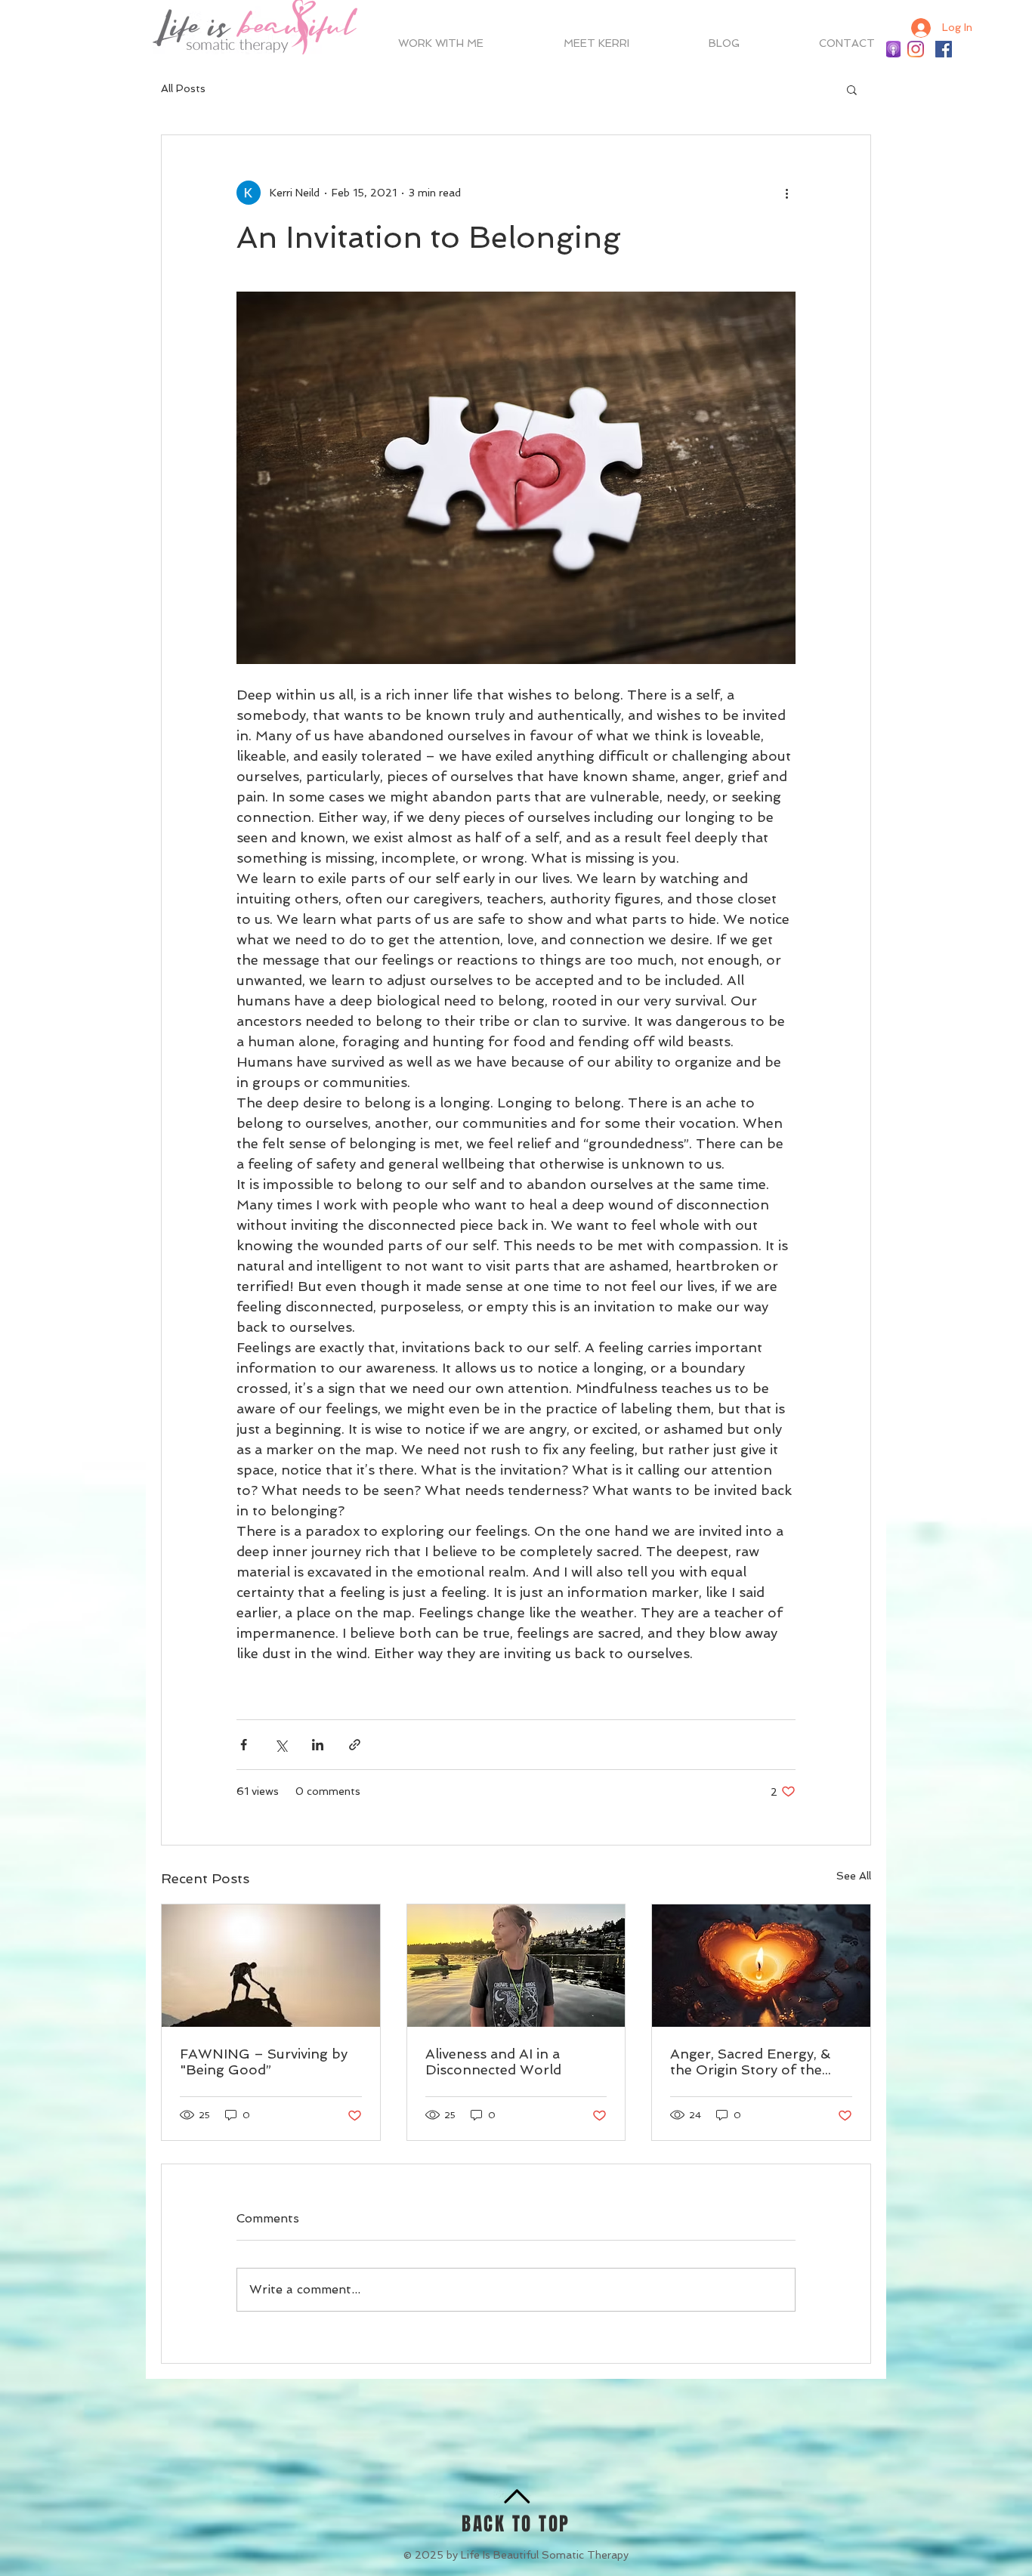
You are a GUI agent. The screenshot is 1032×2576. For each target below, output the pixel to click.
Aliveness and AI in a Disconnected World (493, 2062)
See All (854, 1876)
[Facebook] (944, 49)
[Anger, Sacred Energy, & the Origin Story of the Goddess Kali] (761, 1966)
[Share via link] (355, 1745)
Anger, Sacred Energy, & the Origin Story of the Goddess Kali (750, 2062)
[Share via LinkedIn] (318, 1745)
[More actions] (786, 193)
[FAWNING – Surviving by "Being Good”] (271, 1966)
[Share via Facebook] (244, 1745)
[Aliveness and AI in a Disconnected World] (516, 1966)
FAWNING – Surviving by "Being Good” (264, 2062)
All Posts (183, 88)
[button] (852, 89)
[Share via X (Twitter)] (281, 1745)
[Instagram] (916, 49)
